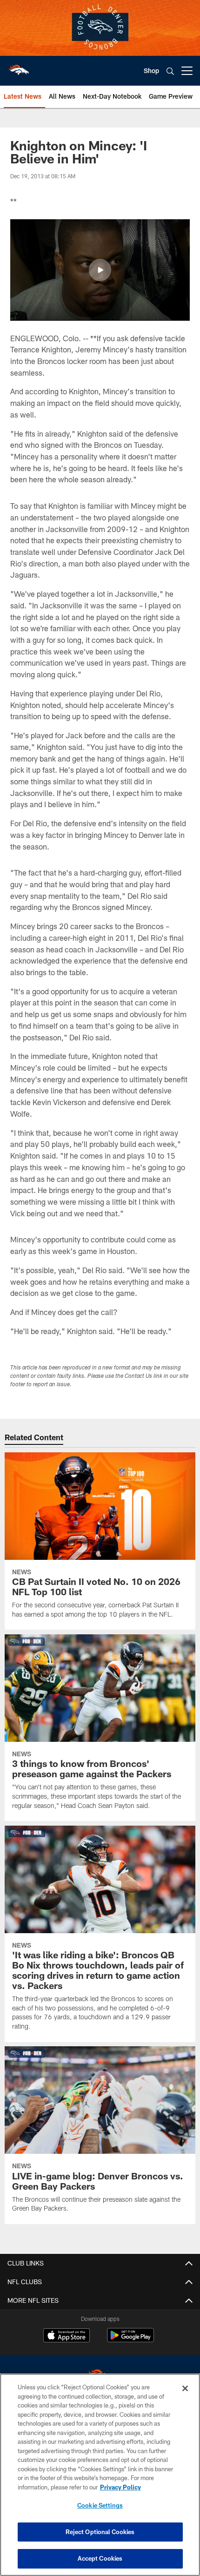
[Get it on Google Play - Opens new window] (130, 2340)
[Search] (170, 71)
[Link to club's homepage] (19, 67)
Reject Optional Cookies (100, 2532)
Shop (151, 71)
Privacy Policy (120, 2487)
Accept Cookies (100, 2558)
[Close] (185, 2388)
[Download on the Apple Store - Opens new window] (67, 2336)
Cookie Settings (100, 2505)
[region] (100, 2475)
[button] (100, 270)
